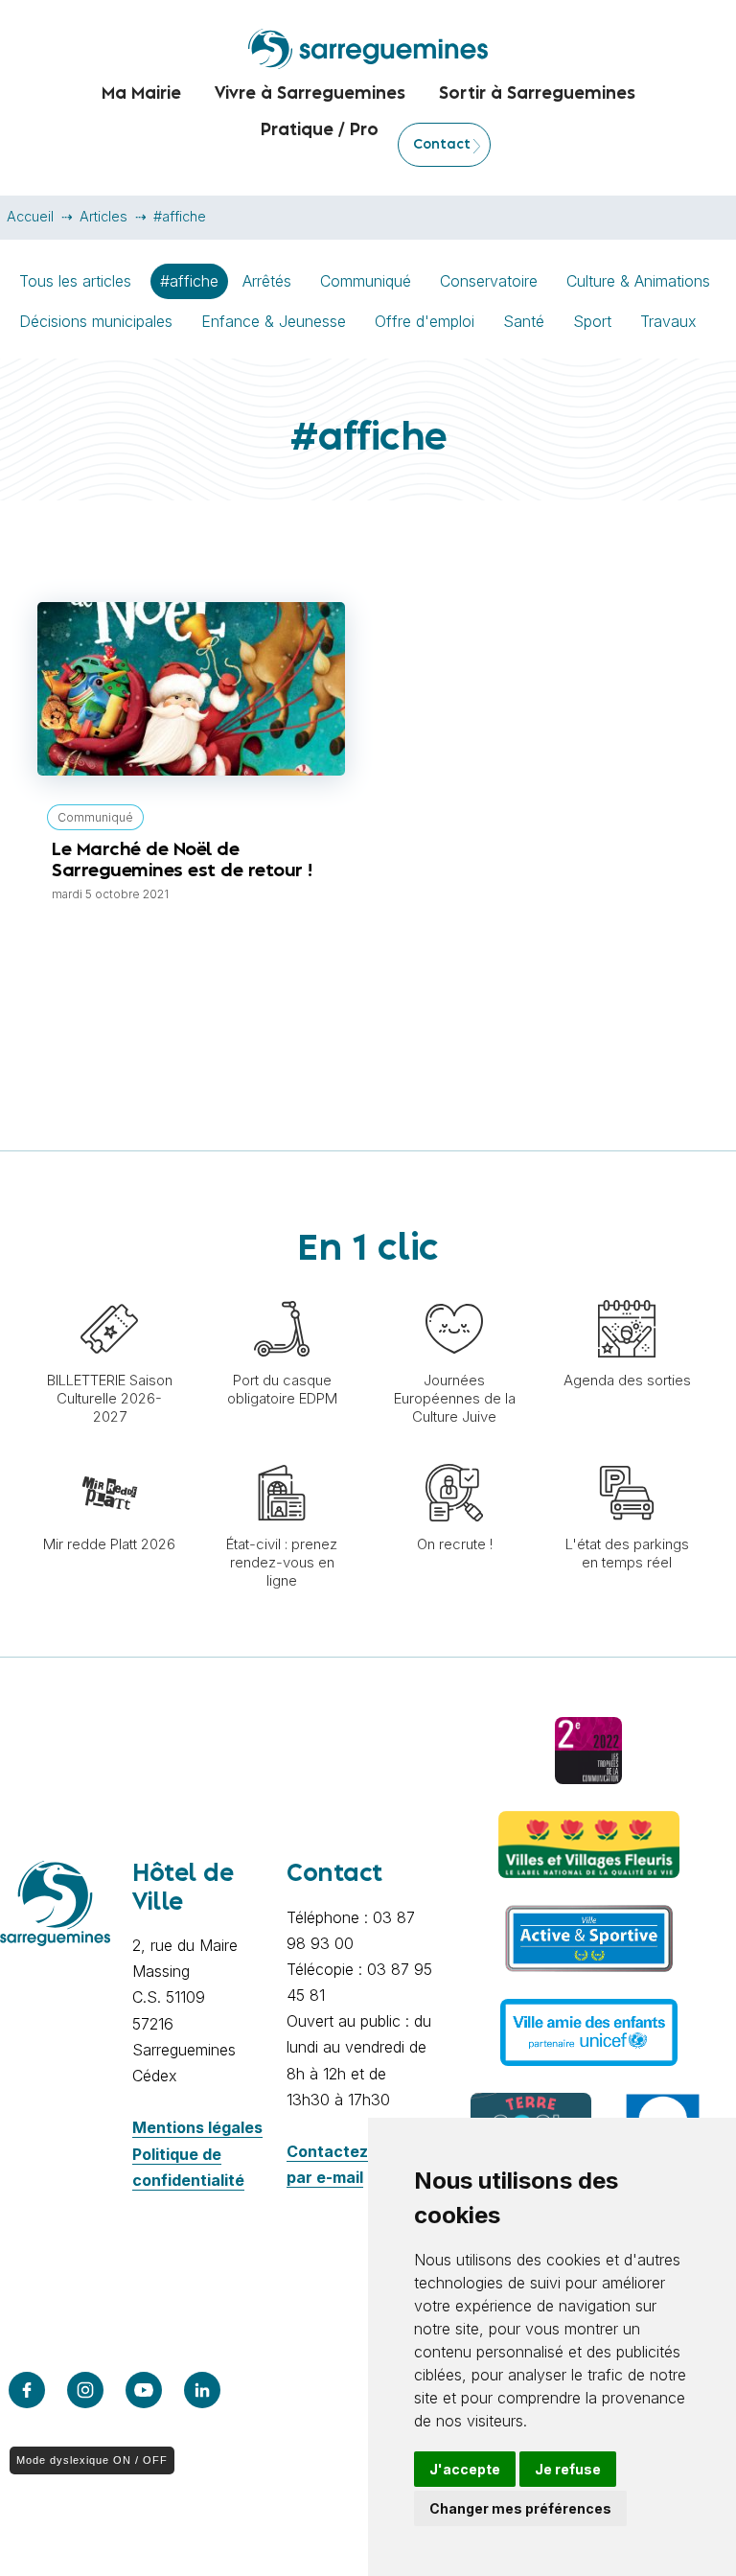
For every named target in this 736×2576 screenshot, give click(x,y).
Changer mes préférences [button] (520, 2508)
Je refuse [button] (568, 2469)
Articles (103, 216)
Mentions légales (197, 2127)
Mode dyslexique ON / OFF (92, 2460)
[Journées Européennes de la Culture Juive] (454, 1290)
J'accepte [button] (465, 2469)
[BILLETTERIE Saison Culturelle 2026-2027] (109, 1290)
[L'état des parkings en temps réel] (627, 1454)
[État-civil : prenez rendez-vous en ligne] (282, 1454)
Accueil (30, 216)
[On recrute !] (454, 1454)
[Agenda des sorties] (627, 1290)
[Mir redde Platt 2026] (109, 1454)
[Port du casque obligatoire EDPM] (282, 1290)
